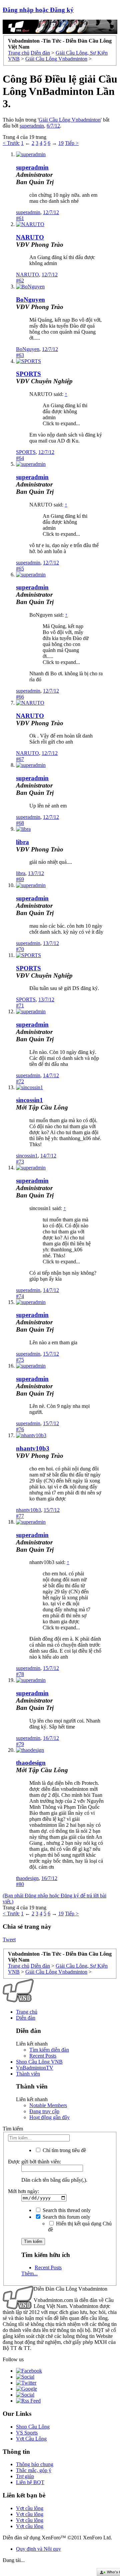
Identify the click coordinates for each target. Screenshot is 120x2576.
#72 (20, 1081)
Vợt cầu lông (30, 2508)
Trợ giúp (25, 2476)
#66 (20, 697)
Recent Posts (43, 2056)
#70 (20, 949)
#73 (20, 1162)
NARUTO (30, 237)
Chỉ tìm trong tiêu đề (64, 2150)
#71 (20, 1005)
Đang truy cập (44, 2111)
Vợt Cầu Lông (31, 2439)
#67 (20, 759)
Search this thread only (66, 2210)
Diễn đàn (26, 2018)
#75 (20, 1360)
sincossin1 (29, 1100)
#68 (20, 823)
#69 (20, 879)
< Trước (11, 143)
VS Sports (27, 2433)
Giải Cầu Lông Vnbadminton (70, 120)
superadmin (32, 126)
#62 (20, 281)
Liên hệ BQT (30, 2482)
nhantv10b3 (33, 1448)
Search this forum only (66, 2217)
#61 (20, 218)
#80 (20, 1884)
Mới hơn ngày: (23, 2191)
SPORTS (28, 374)
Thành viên (28, 2074)
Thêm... (29, 2273)
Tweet (9, 1939)
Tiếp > (72, 143)
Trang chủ (27, 2012)
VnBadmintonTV (35, 2068)
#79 (20, 1744)
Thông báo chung (35, 2464)
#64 (20, 458)
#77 (20, 1516)
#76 (20, 1429)
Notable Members (48, 2105)
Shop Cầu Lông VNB (39, 2062)
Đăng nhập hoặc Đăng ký (38, 10)
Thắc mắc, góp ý (34, 2470)
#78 (20, 1674)
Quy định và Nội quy (38, 2549)
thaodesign (31, 1763)
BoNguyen (30, 300)
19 (61, 143)
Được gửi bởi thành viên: (34, 2162)
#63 (20, 355)
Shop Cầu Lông (33, 2427)
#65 (20, 569)
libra (22, 842)
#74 (20, 1296)
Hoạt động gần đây (49, 2117)
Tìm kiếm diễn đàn (49, 2050)
